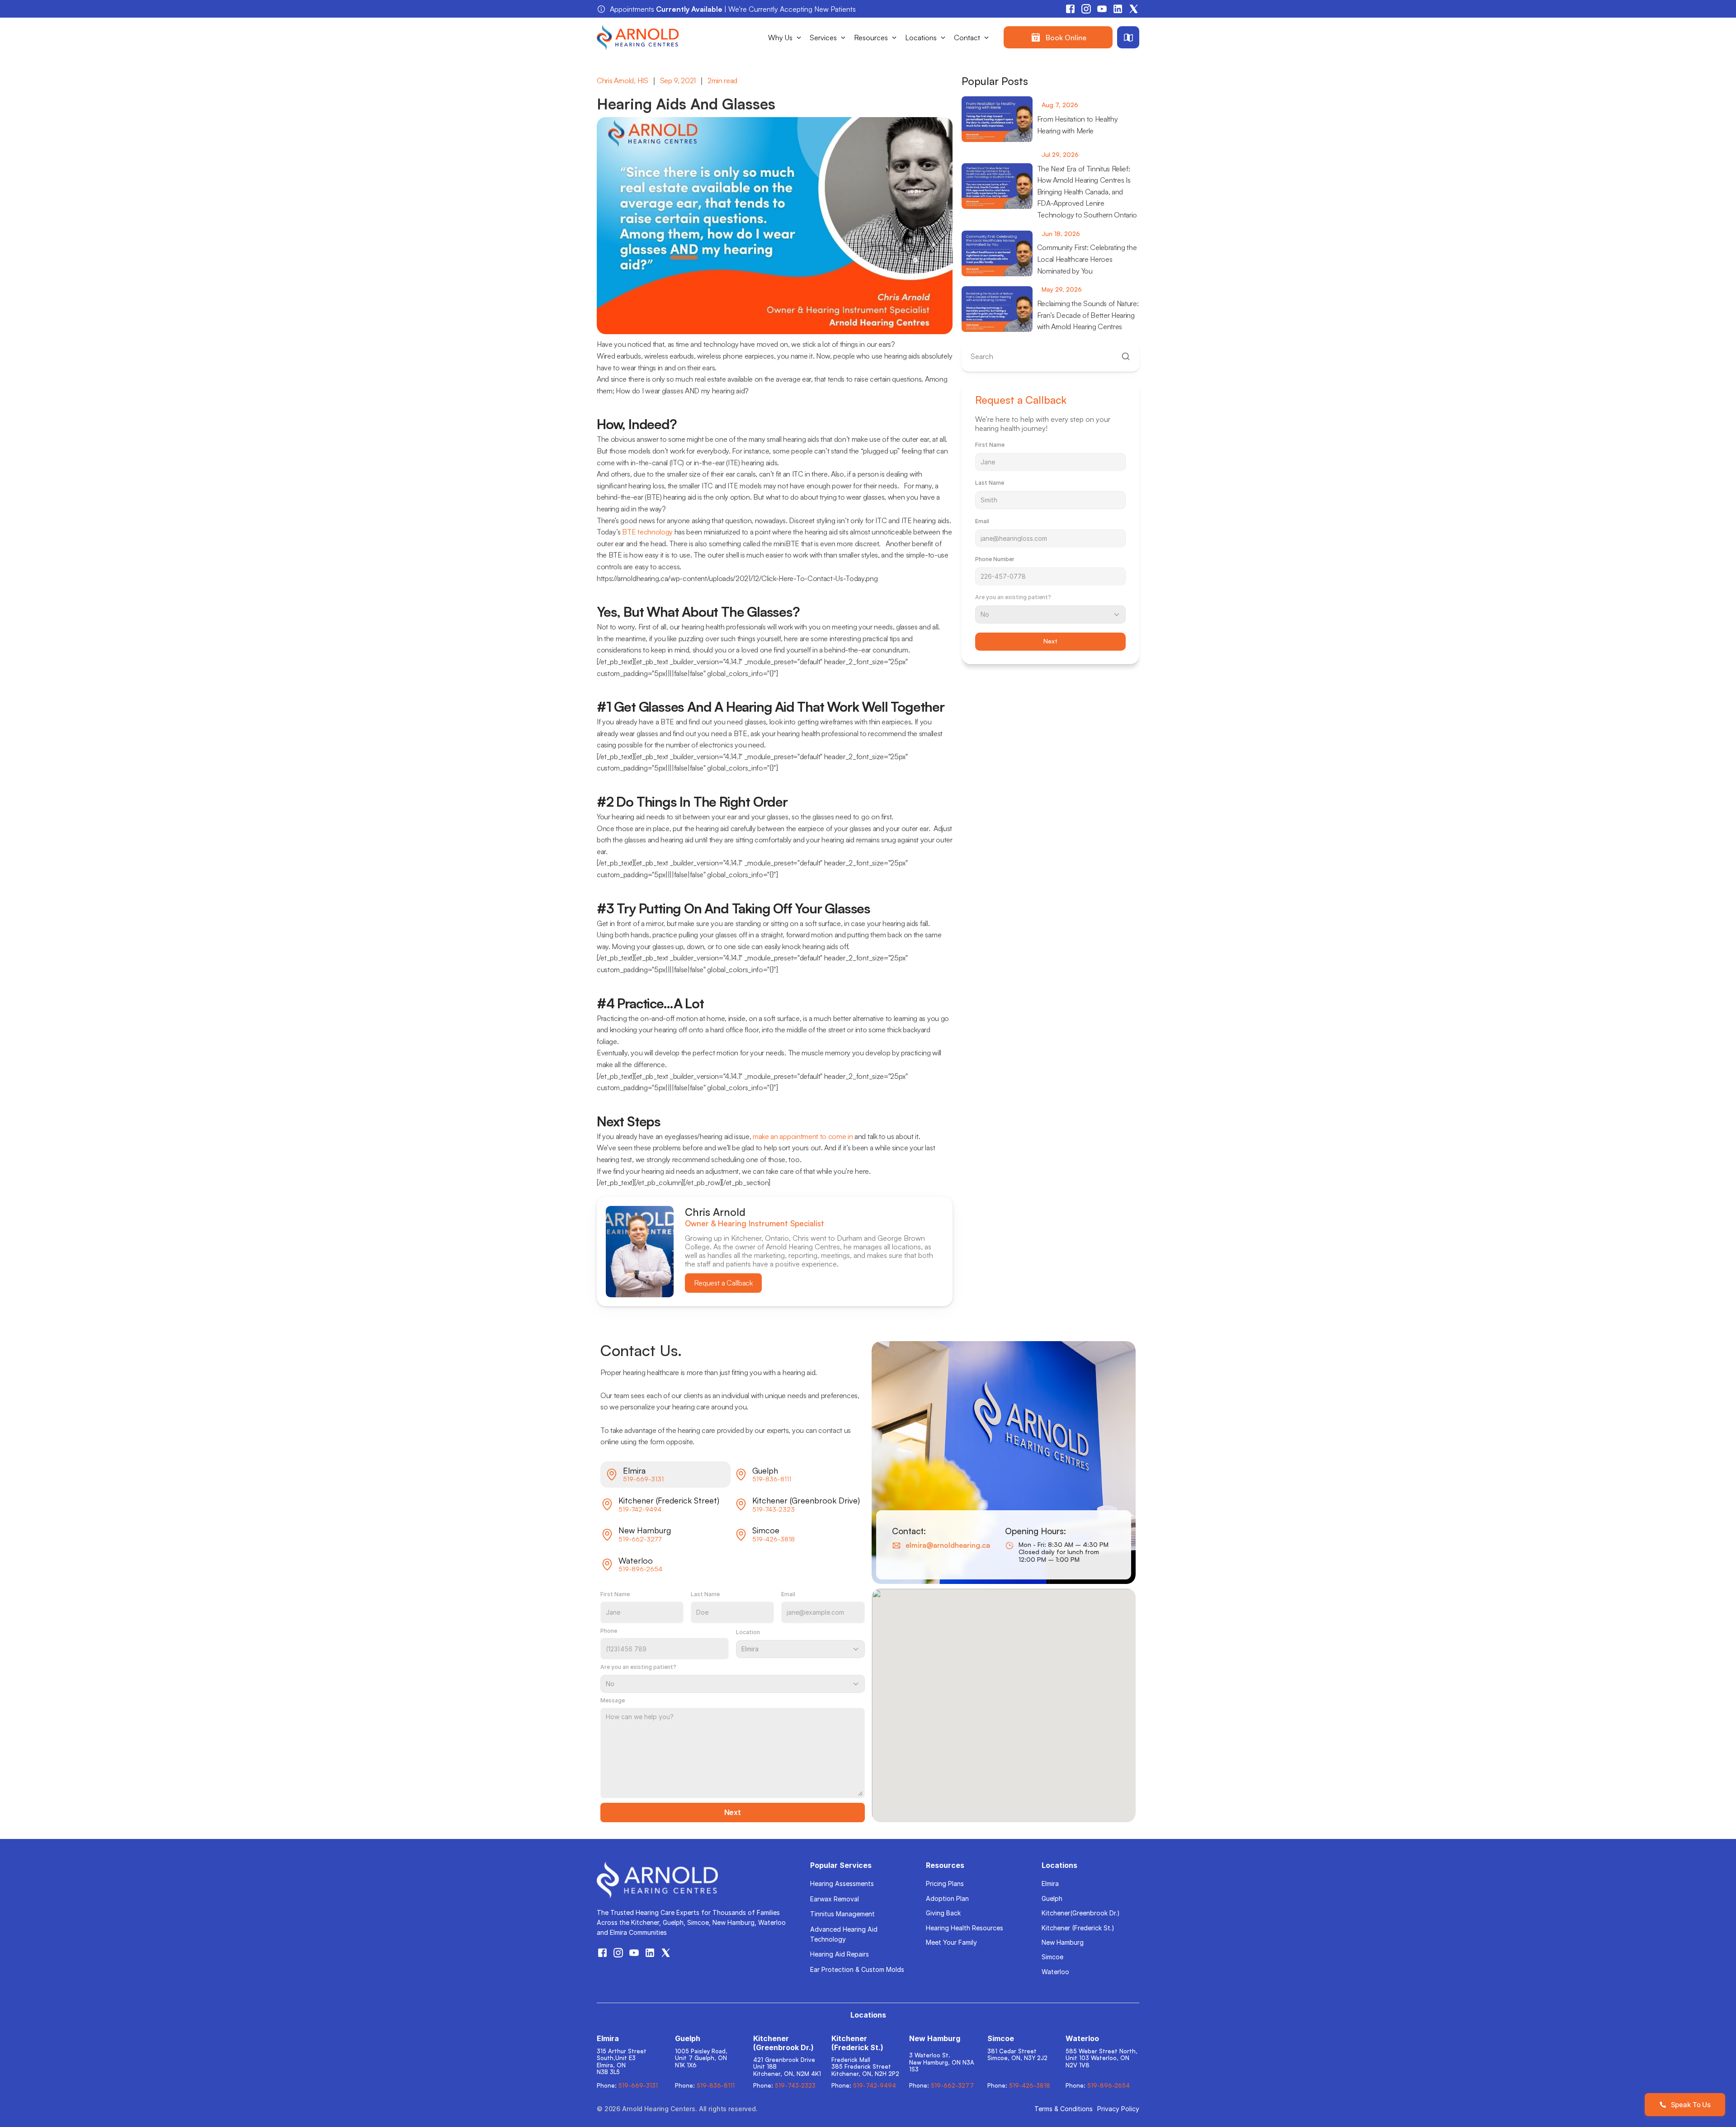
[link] (1058, 37)
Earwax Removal (835, 1899)
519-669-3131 (643, 1479)
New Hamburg (1063, 1942)
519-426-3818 (774, 1539)
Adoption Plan (947, 1898)
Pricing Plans (945, 1884)
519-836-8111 (772, 1479)
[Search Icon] (1050, 357)
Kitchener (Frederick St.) (1078, 1928)
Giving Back (943, 1913)
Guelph (1052, 1898)
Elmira (1050, 1884)
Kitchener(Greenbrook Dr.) (1081, 1913)
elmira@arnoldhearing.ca (948, 1545)
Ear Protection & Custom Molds (857, 1969)
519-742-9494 (640, 1509)
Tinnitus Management (842, 1914)
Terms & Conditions (1064, 2109)
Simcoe (1052, 1957)
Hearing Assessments (842, 1884)
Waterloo (1055, 1972)
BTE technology (647, 532)
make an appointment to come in (803, 1136)
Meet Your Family (951, 1942)
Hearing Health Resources (965, 1928)
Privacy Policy (1118, 2109)
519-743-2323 (774, 1509)
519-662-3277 (640, 1539)
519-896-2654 (640, 1569)
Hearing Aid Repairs (840, 1954)
